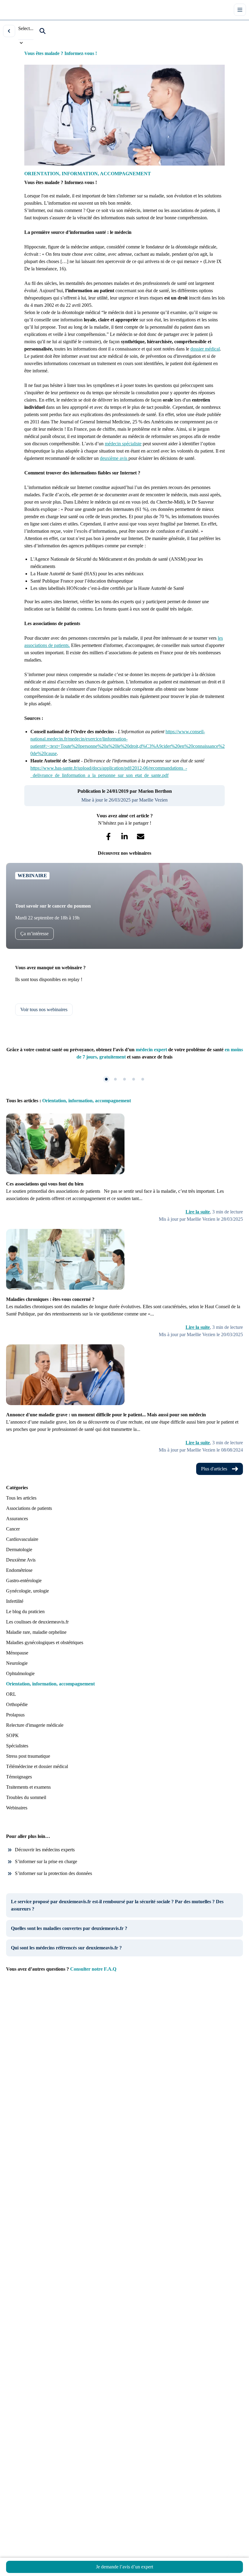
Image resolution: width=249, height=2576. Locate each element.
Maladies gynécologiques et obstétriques (45, 1642)
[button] (43, 31)
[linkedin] (125, 837)
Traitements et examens (28, 1787)
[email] (141, 837)
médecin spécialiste (123, 444)
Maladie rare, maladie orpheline (36, 1632)
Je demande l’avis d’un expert (124, 2567)
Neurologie (17, 1663)
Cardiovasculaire (22, 1539)
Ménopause (17, 1653)
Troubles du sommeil (26, 1797)
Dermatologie (19, 1550)
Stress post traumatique (28, 1756)
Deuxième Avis (21, 1560)
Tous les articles (21, 1498)
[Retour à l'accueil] (15, 10)
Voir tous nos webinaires (44, 1009)
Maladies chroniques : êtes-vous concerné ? (50, 1299)
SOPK (12, 1735)
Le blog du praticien (25, 1611)
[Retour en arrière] (9, 31)
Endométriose (19, 1570)
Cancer (13, 1529)
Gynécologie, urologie (27, 1591)
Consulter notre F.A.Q (93, 1969)
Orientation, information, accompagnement (50, 1684)
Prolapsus (15, 1715)
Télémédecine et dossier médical (37, 1766)
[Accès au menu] (240, 10)
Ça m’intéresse (34, 934)
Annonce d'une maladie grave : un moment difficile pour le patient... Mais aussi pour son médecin (106, 1415)
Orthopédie (17, 1704)
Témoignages (19, 1777)
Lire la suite (198, 1212)
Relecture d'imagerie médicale (35, 1725)
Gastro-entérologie (24, 1580)
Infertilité (15, 1601)
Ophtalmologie (20, 1673)
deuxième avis (114, 458)
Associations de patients (29, 1508)
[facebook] (109, 837)
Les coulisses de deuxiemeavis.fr (37, 1622)
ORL (11, 1694)
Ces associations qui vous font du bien (45, 1184)
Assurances (17, 1519)
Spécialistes (17, 1746)
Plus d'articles (214, 1469)
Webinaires (17, 1808)
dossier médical (205, 349)
